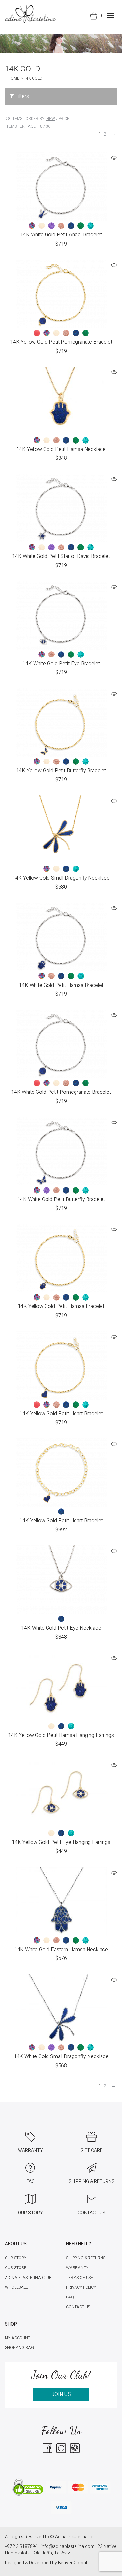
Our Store (16, 2268)
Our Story (16, 2258)
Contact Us (78, 2307)
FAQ (70, 2297)
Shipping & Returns (86, 2258)
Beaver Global (72, 2563)
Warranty (77, 2268)
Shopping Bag (19, 2348)
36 (48, 126)
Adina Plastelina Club (28, 2278)
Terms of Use (80, 2278)
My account (18, 2338)
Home (14, 78)
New (51, 119)
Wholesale (16, 2287)
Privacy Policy (81, 2287)
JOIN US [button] (61, 2394)
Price (64, 119)
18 (40, 126)
